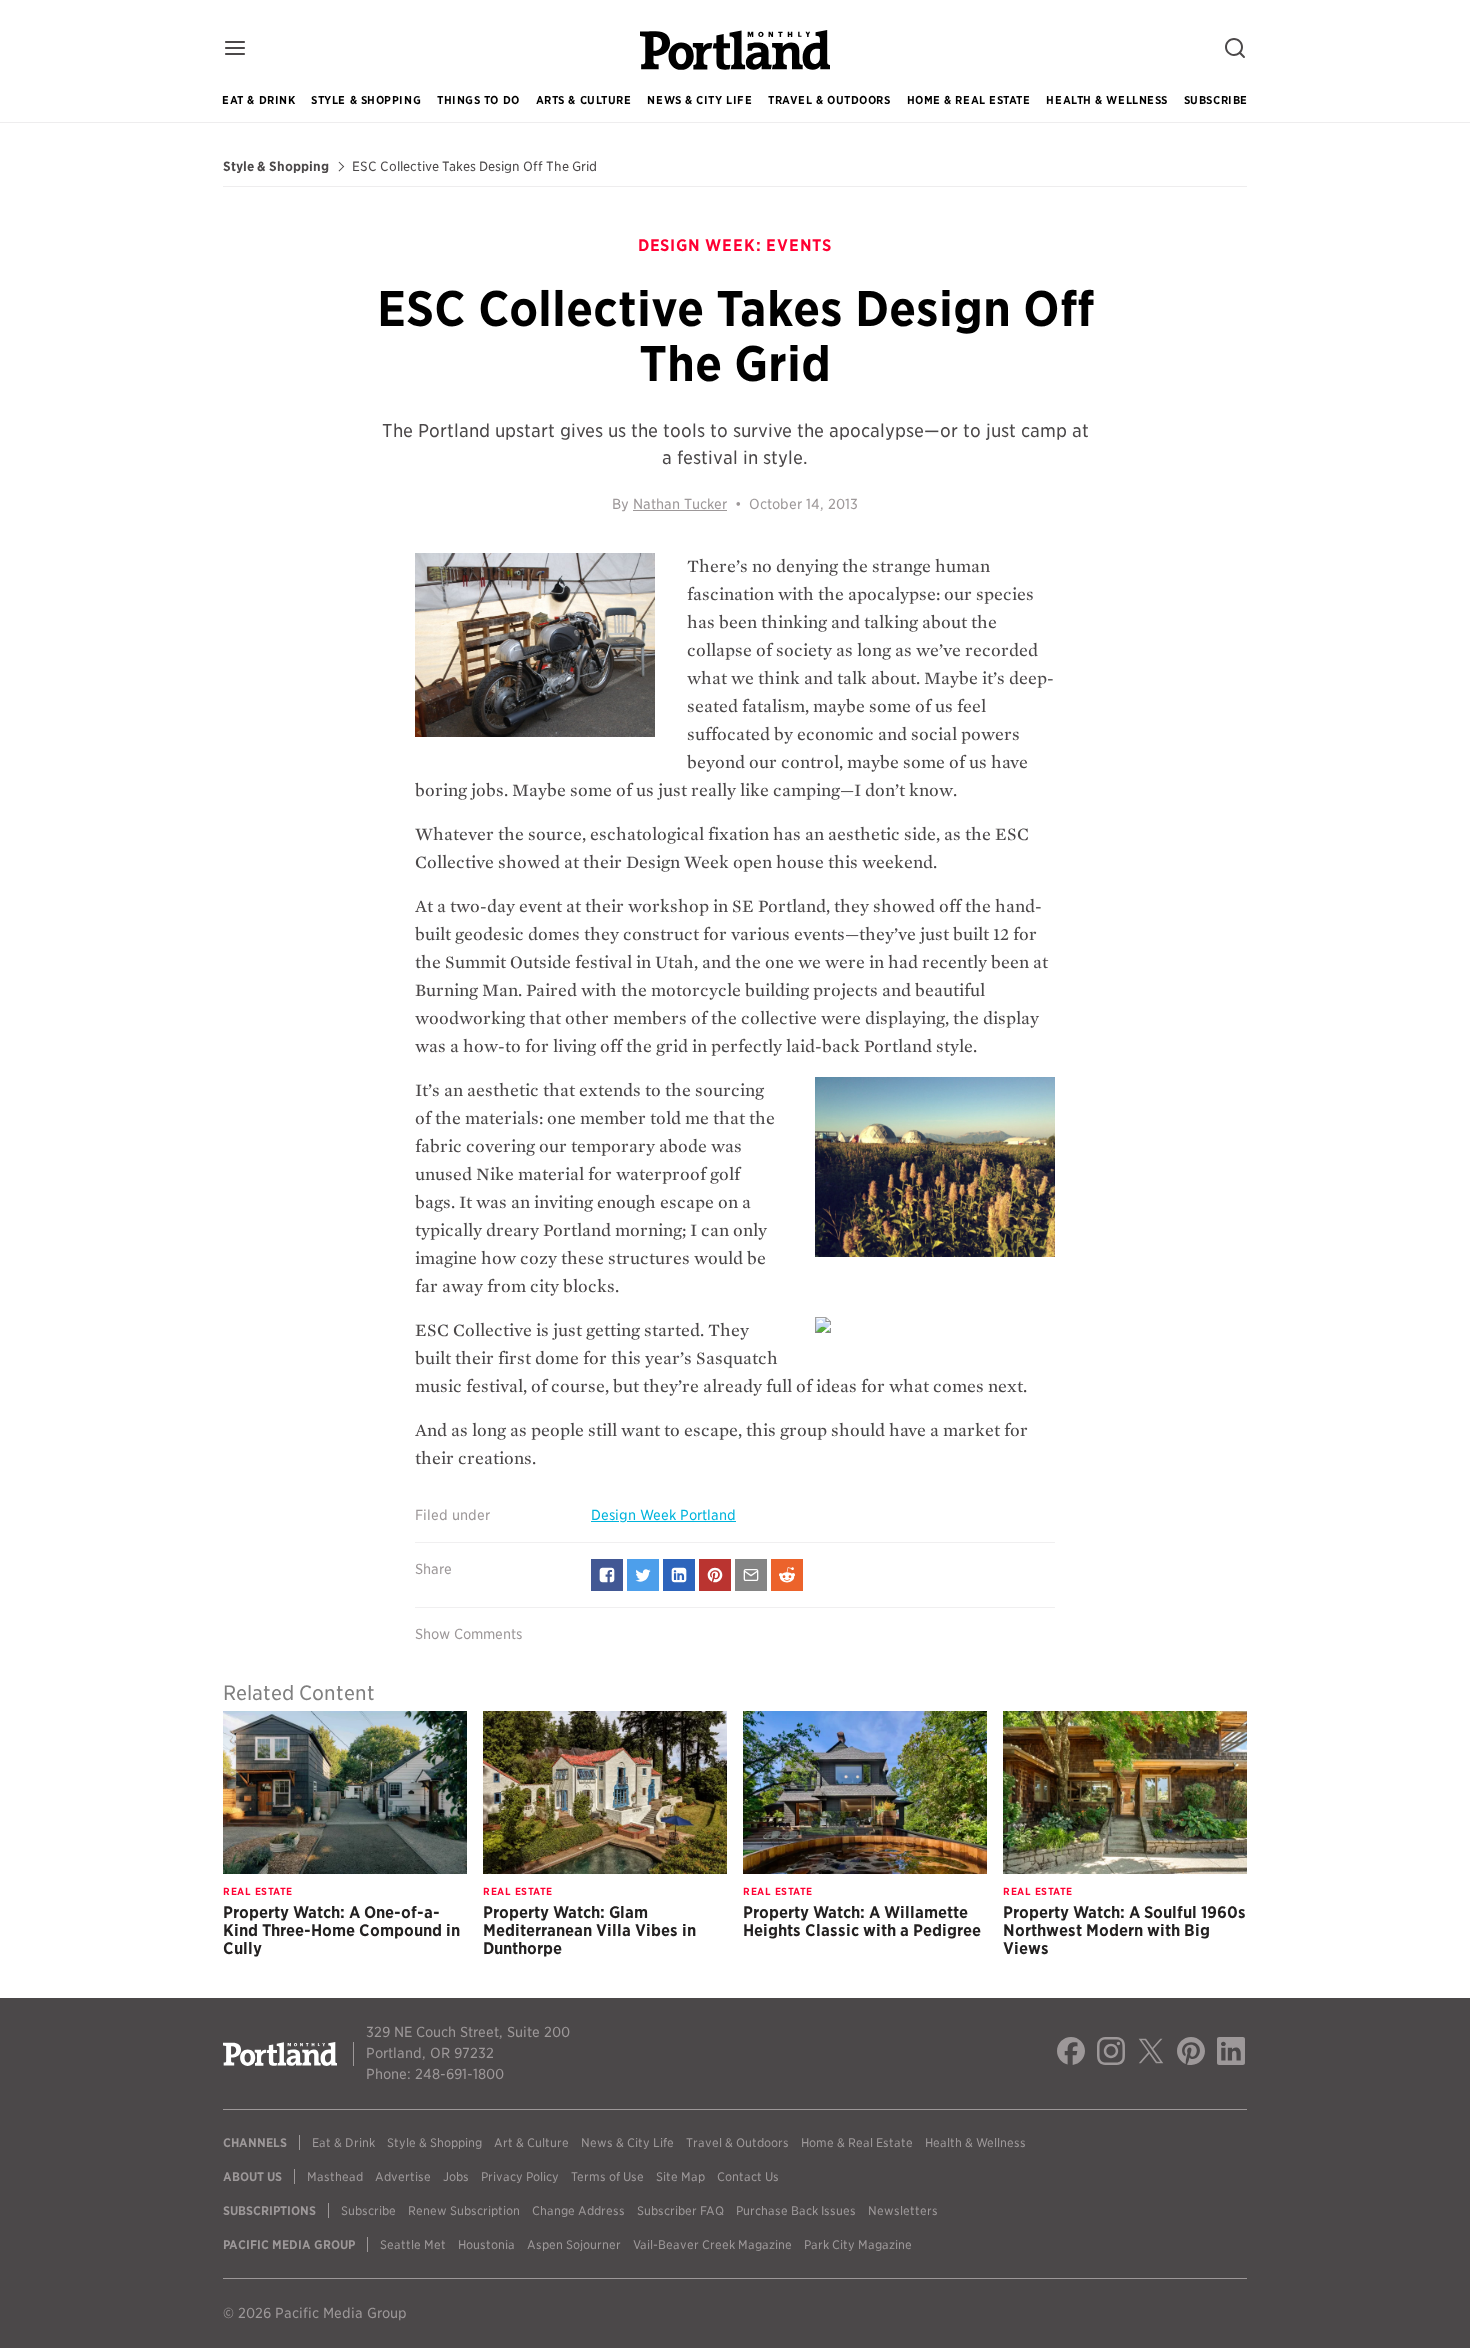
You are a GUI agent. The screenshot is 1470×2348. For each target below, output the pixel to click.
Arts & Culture (584, 100)
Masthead (335, 2176)
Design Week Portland (663, 1515)
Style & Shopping (366, 100)
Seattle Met (413, 2244)
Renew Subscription (464, 2210)
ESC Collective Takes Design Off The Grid (474, 167)
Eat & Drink (258, 100)
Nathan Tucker (680, 504)
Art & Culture (531, 2142)
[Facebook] (1071, 2054)
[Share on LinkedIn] (679, 1575)
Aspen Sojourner (574, 2244)
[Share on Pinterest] (715, 1575)
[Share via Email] (751, 1575)
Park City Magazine (858, 2244)
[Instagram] (1111, 2054)
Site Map (680, 2176)
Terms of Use (607, 2176)
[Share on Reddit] (787, 1575)
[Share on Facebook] (607, 1575)
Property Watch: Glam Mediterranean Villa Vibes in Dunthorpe (589, 1930)
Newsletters (903, 2210)
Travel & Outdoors (829, 100)
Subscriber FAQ (680, 2210)
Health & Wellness (1106, 100)
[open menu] (235, 49)
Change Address (578, 2210)
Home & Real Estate (969, 100)
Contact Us (748, 2176)
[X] (1151, 2054)
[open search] (1235, 49)
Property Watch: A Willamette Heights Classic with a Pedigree (862, 1921)
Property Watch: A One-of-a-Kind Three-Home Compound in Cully (341, 1930)
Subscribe (1216, 100)
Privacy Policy (520, 2176)
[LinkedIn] (1231, 2054)
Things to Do (478, 100)
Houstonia (486, 2244)
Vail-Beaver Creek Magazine (712, 2244)
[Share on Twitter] (643, 1575)
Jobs (456, 2176)
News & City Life (699, 100)
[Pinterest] (1191, 2054)
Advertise (403, 2176)
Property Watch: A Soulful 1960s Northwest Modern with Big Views (1124, 1930)
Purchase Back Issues (796, 2210)
